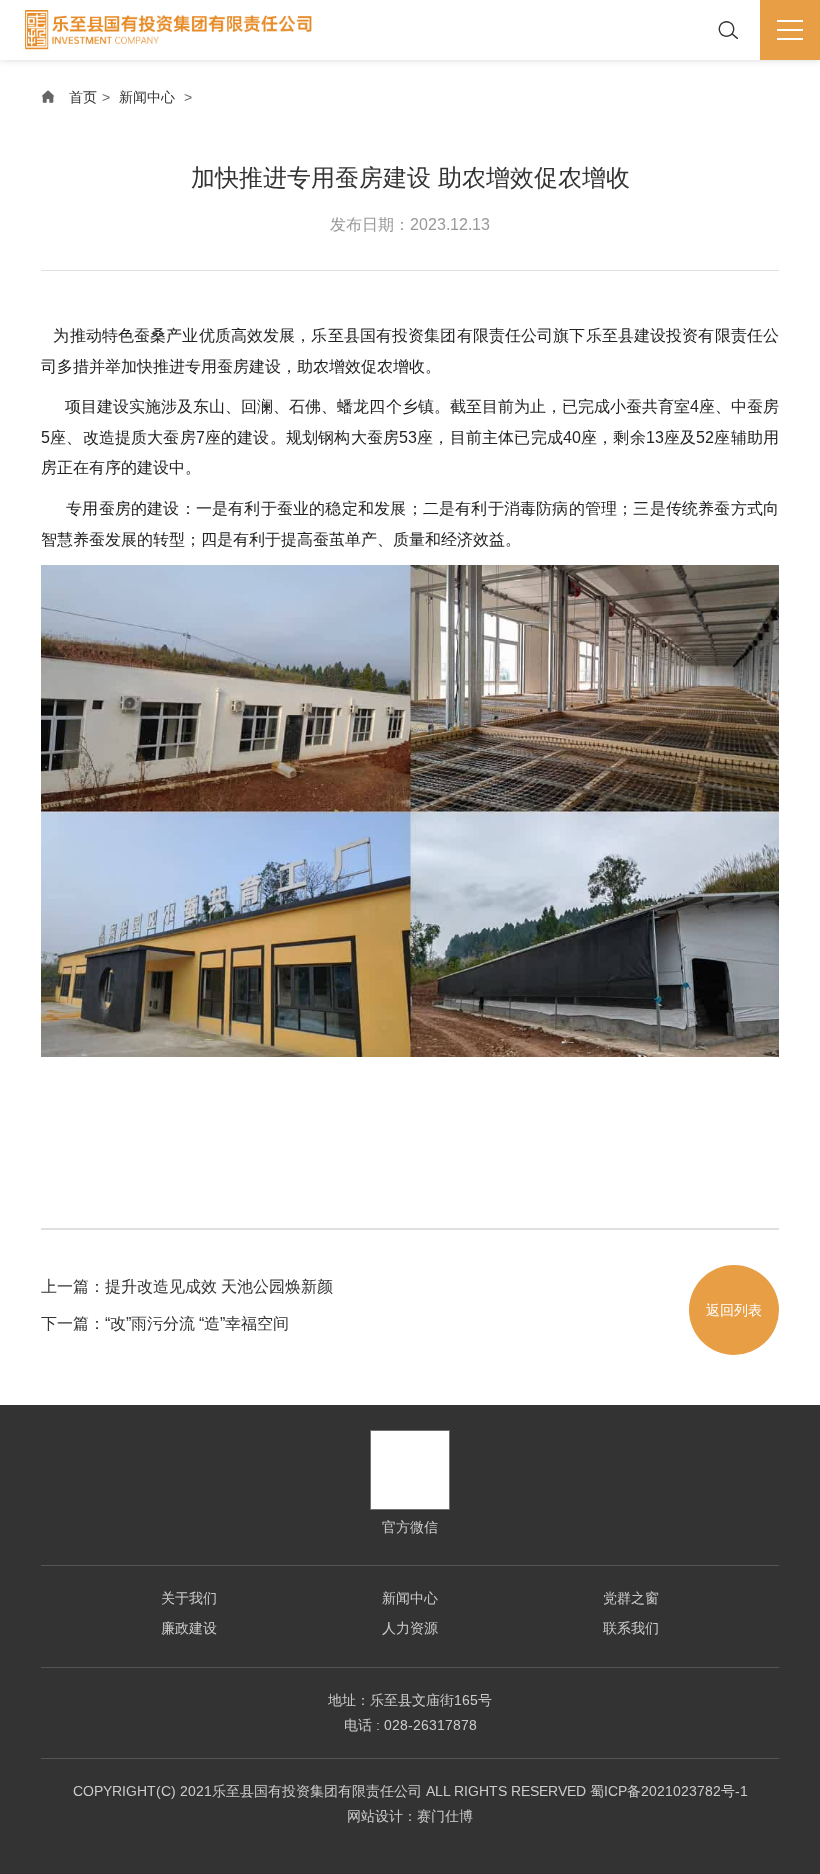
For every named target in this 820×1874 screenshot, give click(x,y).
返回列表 (734, 1310)
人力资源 (410, 1628)
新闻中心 (147, 97)
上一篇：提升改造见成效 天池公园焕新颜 (187, 1286)
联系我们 (631, 1628)
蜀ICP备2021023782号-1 (669, 1791)
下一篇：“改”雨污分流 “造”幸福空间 (165, 1323)
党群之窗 (631, 1598)
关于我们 (189, 1598)
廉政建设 (189, 1628)
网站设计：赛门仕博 (410, 1816)
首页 (83, 97)
